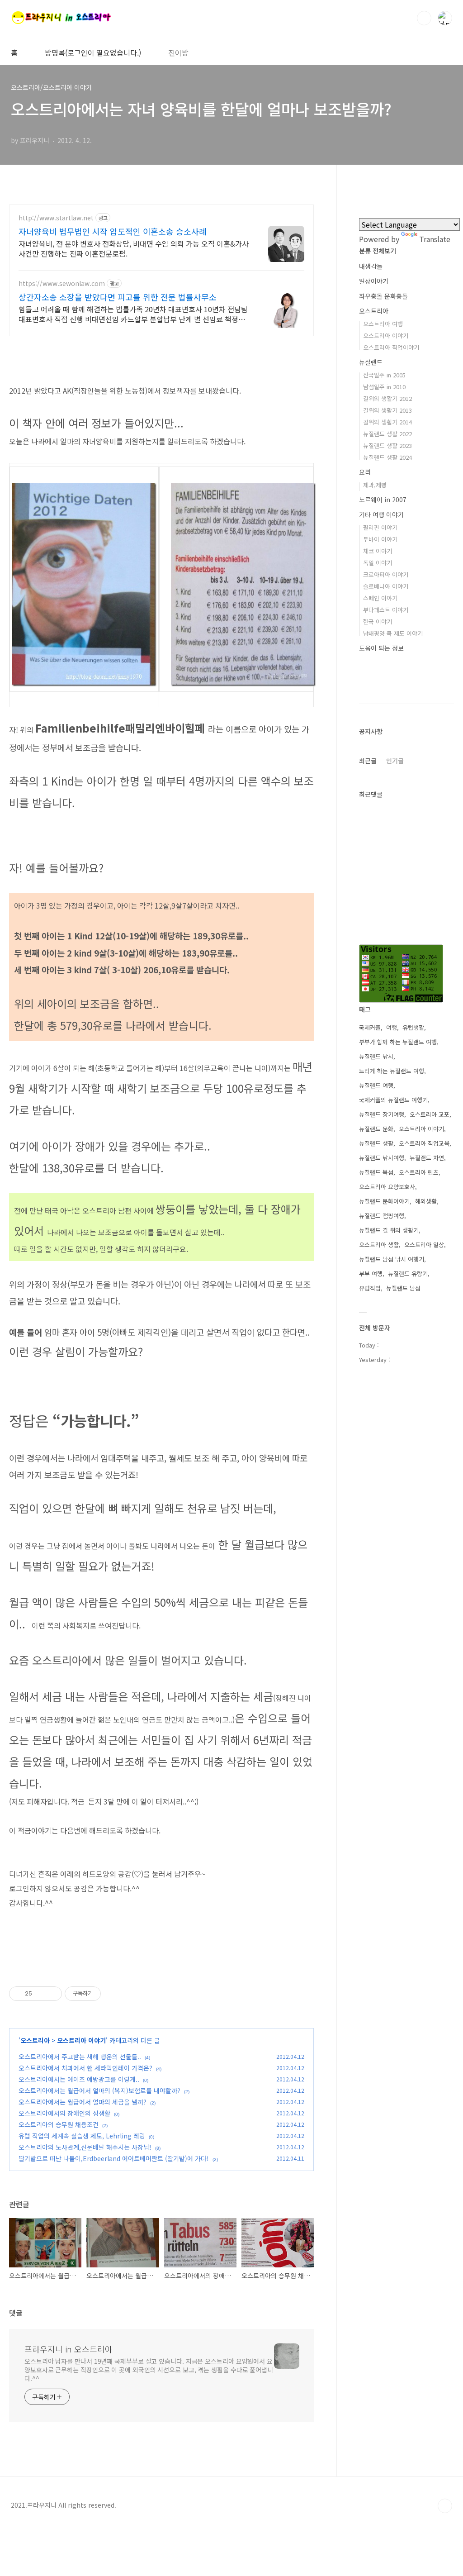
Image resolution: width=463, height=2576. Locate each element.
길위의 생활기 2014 (387, 422)
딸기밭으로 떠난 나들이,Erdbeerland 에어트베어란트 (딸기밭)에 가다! (114, 2158)
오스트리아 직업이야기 (391, 347)
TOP (445, 2506)
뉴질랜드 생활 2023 (387, 445)
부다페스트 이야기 (386, 610)
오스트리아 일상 (424, 1245)
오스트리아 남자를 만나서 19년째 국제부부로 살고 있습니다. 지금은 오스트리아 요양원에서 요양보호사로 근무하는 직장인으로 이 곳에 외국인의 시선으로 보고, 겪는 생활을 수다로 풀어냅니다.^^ (149, 2370)
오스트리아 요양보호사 (387, 1187)
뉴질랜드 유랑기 (408, 1274)
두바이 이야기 (380, 539)
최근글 (368, 761)
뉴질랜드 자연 (427, 1158)
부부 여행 (371, 1274)
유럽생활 (413, 1027)
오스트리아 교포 (430, 1114)
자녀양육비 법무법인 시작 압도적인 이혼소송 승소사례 (113, 231)
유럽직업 (370, 1288)
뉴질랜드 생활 (376, 1143)
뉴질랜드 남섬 (403, 1288)
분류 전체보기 (378, 251)
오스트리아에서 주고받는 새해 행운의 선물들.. (80, 2057)
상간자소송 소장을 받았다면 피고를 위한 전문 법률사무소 (118, 297)
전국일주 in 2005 (384, 375)
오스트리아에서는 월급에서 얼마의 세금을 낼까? (83, 2102)
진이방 (178, 52)
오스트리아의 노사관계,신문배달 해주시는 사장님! (85, 2147)
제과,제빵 (375, 485)
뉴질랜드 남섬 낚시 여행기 (392, 1259)
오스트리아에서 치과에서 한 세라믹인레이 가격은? (85, 2068)
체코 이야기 (378, 551)
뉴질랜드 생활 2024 (387, 457)
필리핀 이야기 (380, 527)
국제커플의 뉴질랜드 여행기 (393, 1100)
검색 (424, 18)
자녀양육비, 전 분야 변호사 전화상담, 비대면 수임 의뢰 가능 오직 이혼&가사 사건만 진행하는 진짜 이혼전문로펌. (134, 248)
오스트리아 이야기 (81, 2040)
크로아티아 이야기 (386, 574)
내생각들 (371, 266)
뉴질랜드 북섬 (376, 1172)
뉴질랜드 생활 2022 (387, 434)
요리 (365, 472)
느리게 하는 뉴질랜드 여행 (392, 1071)
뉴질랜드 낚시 (376, 1056)
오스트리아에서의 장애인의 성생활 (64, 2113)
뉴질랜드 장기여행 (382, 1114)
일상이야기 (374, 281)
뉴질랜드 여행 (376, 1085)
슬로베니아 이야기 (386, 586)
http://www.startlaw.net (56, 218)
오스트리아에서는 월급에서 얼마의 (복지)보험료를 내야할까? (99, 2090)
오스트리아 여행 (383, 324)
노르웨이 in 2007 (383, 500)
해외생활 (426, 1201)
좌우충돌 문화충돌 (383, 296)
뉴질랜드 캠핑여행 (382, 1216)
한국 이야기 (378, 621)
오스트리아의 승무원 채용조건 (59, 2124)
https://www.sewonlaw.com (62, 283)
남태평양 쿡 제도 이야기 (393, 633)
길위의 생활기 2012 (387, 398)
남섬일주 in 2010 (384, 387)
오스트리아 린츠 (419, 1172)
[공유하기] (40, 1994)
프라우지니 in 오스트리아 (69, 2349)
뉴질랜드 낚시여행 (382, 1158)
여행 (392, 1027)
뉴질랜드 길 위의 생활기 (389, 1230)
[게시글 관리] (52, 1994)
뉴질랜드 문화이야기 (384, 1201)
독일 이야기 (378, 563)
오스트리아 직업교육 (424, 1143)
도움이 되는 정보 (381, 648)
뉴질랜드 (371, 362)
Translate (435, 239)
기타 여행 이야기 (381, 514)
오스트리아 (35, 2040)
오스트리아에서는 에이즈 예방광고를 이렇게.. (79, 2079)
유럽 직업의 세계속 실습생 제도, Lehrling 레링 (82, 2136)
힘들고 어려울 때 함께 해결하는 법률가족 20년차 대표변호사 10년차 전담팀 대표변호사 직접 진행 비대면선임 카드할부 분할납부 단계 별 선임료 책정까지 (133, 314)
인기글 (395, 761)
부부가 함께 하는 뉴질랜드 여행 (398, 1042)
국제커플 (370, 1027)
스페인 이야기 (380, 598)
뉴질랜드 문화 (376, 1129)
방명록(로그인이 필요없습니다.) (93, 52)
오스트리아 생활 (379, 1245)
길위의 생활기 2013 (387, 410)
